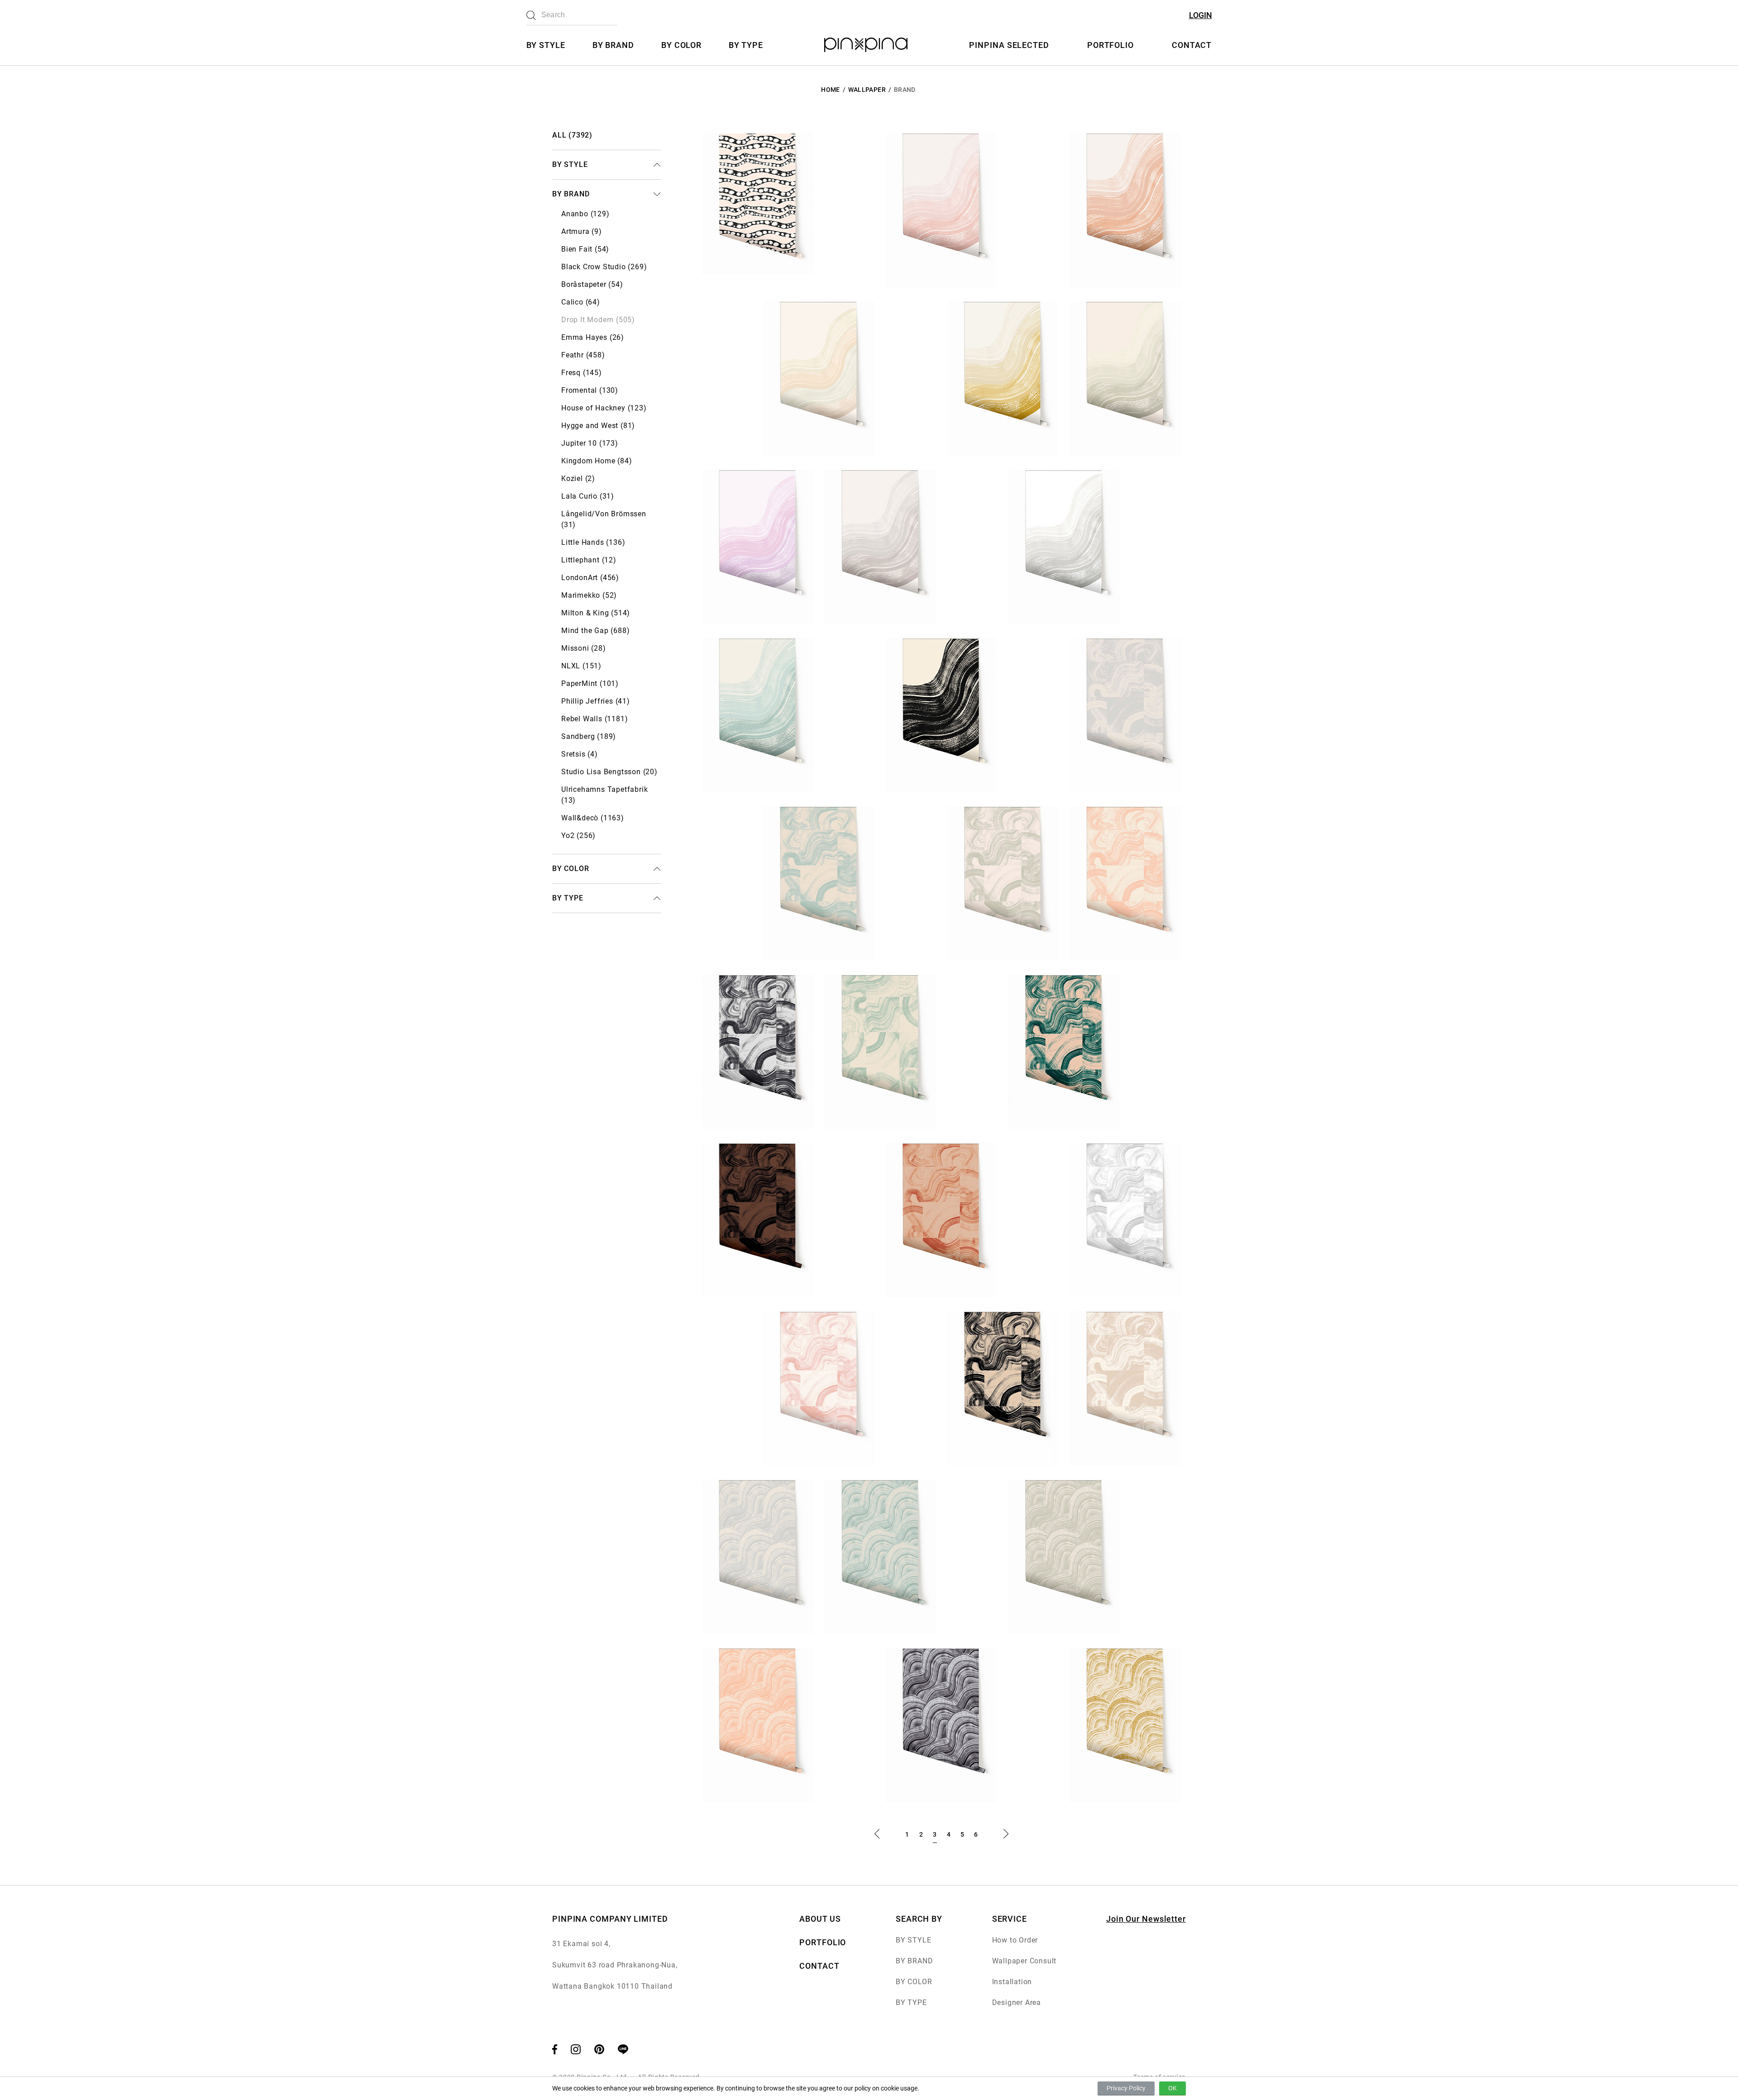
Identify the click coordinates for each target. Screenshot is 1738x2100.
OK (1172, 2088)
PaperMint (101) (590, 683)
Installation (1012, 1982)
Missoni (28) (584, 648)
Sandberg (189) (589, 736)
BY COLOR (681, 45)
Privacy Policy (1126, 2088)
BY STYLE (546, 45)
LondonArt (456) (590, 578)
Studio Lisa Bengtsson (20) (609, 772)
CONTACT (1192, 45)
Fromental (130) (590, 390)
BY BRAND (613, 45)
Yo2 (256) (578, 836)
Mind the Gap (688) (595, 631)
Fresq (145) (582, 373)
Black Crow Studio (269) (604, 267)
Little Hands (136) (593, 542)
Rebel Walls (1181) (594, 719)
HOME (830, 90)
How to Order (1015, 1940)
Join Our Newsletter (1146, 1919)
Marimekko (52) (589, 595)
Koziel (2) (578, 479)
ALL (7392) (572, 135)
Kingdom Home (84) (597, 461)
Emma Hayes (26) (593, 337)
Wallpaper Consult (1024, 1961)
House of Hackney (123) (604, 408)
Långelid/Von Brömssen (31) (604, 519)
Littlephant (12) (589, 560)
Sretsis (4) (580, 754)
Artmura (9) (582, 231)
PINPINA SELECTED (1009, 45)
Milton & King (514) (596, 613)
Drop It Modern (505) (598, 320)
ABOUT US (820, 1919)
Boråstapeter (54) (592, 284)
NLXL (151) (581, 666)
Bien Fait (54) (585, 249)
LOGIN (1201, 15)
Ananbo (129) (585, 214)
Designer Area (1017, 2002)
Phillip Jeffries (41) (596, 701)
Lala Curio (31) (588, 496)
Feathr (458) (583, 355)
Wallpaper (867, 90)
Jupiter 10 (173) (590, 443)
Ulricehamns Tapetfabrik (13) (604, 795)
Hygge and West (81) (598, 426)
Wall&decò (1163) (593, 818)
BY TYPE (746, 45)
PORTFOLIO (1110, 45)
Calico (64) (581, 302)
